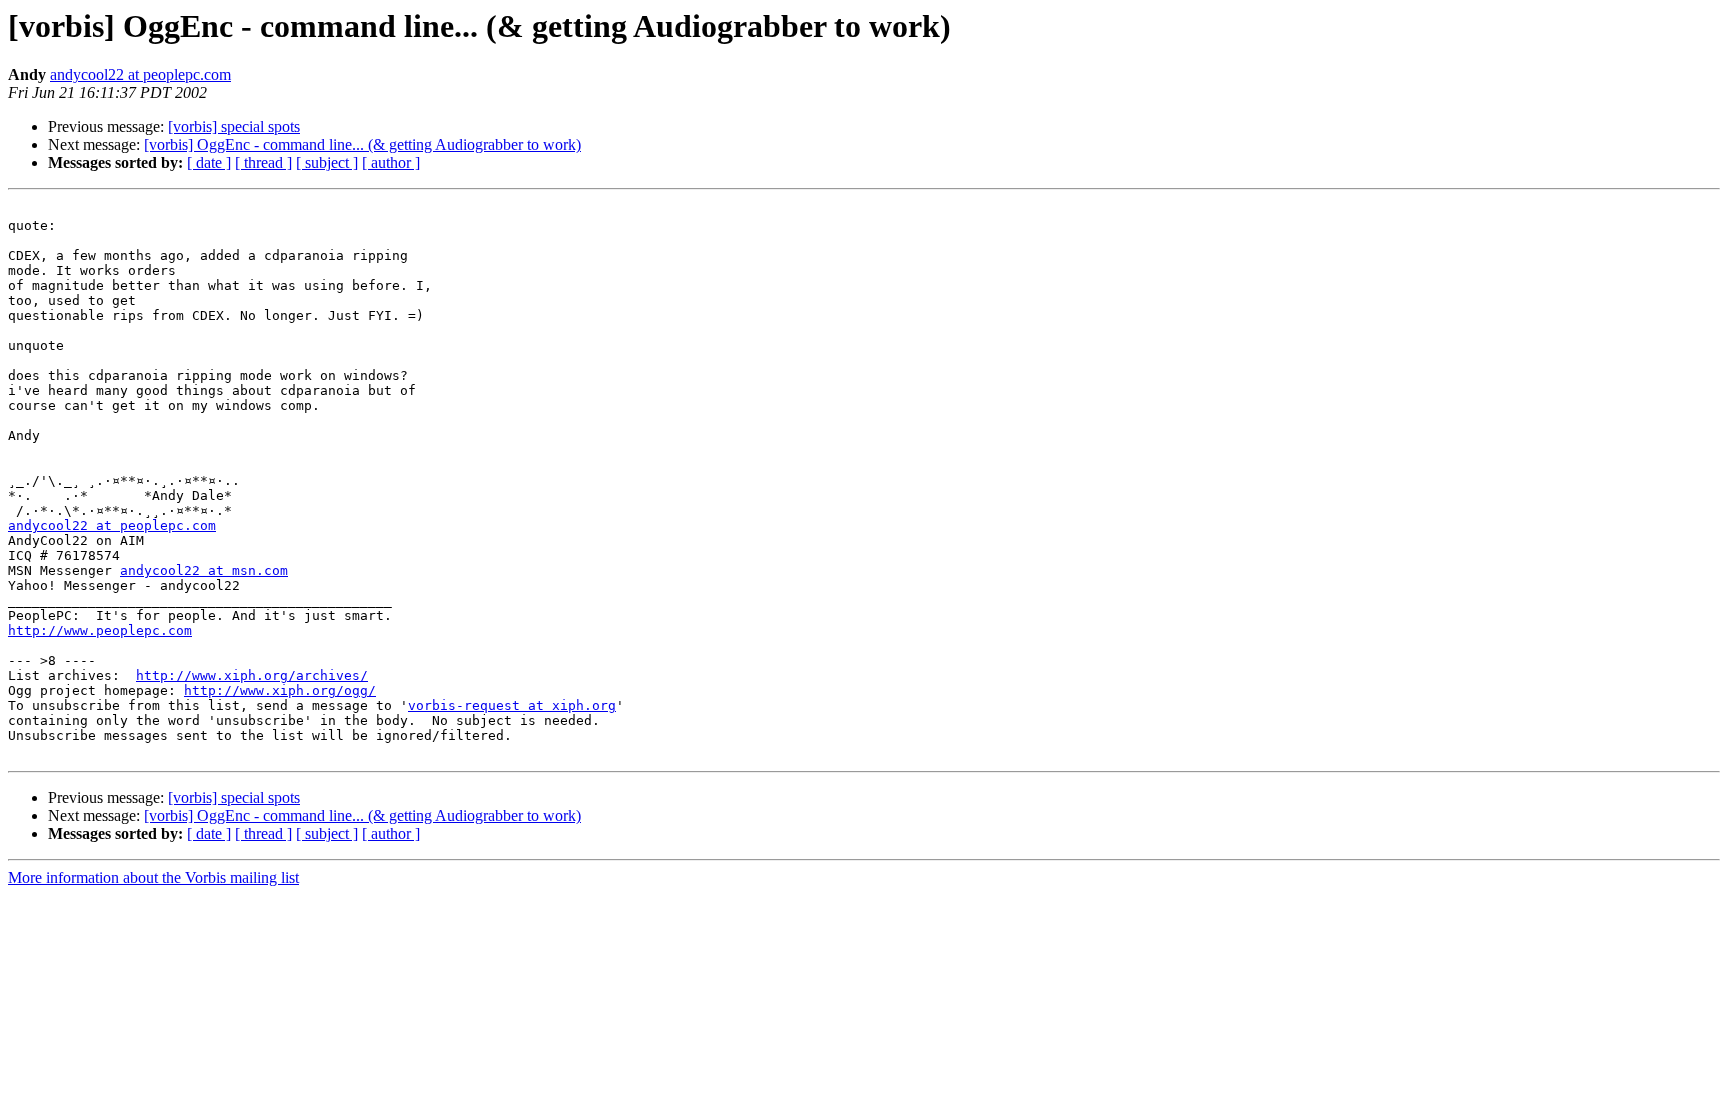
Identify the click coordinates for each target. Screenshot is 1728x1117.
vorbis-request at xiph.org (512, 705)
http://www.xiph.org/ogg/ (280, 690)
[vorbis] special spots (234, 126)
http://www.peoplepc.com (100, 630)
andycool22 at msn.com (204, 570)
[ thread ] (263, 162)
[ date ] (209, 162)
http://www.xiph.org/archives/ (252, 675)
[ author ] (391, 162)
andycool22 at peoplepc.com (140, 74)
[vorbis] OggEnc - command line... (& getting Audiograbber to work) (362, 144)
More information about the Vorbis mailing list (153, 877)
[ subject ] (327, 162)
